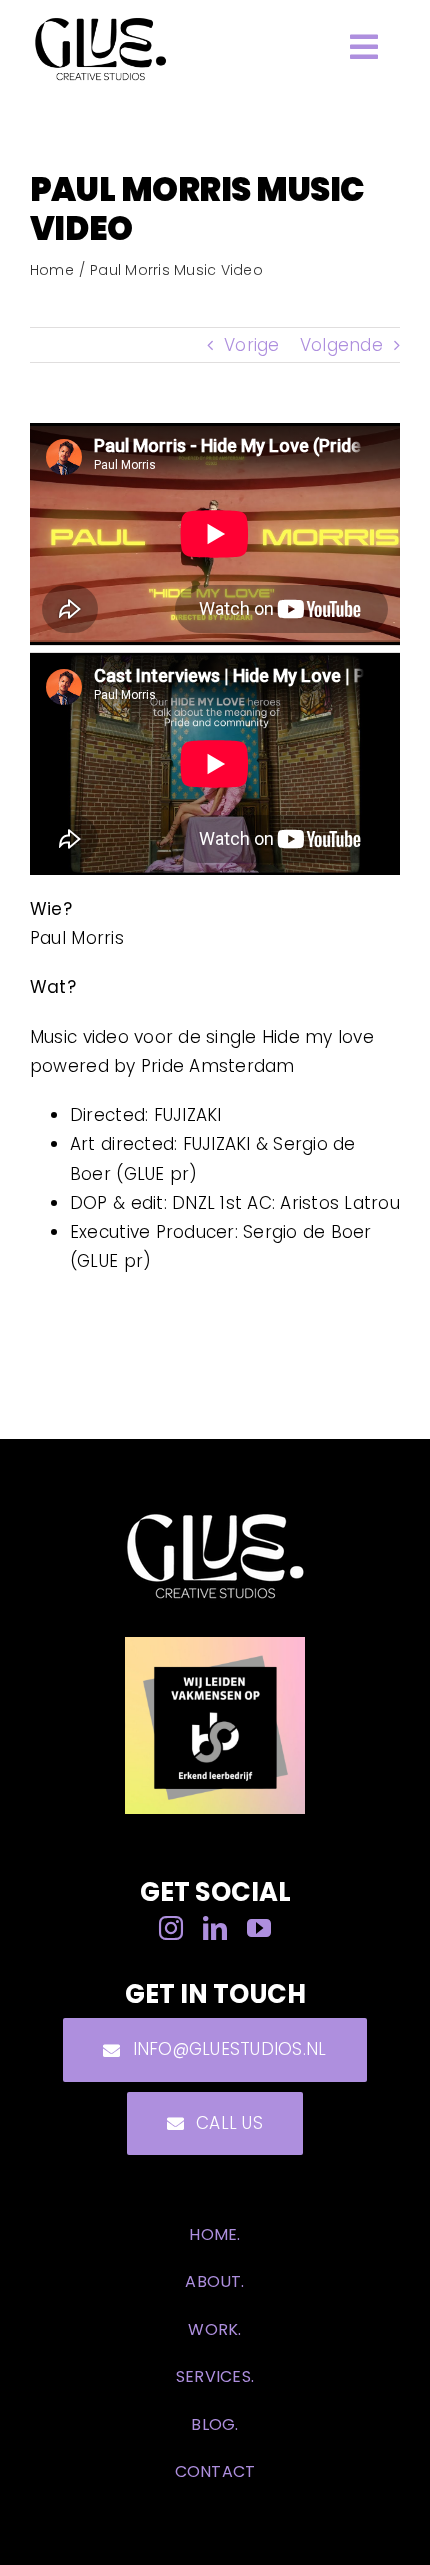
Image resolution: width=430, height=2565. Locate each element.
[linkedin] (215, 1928)
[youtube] (259, 1928)
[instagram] (171, 1928)
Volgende (341, 345)
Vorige (252, 345)
